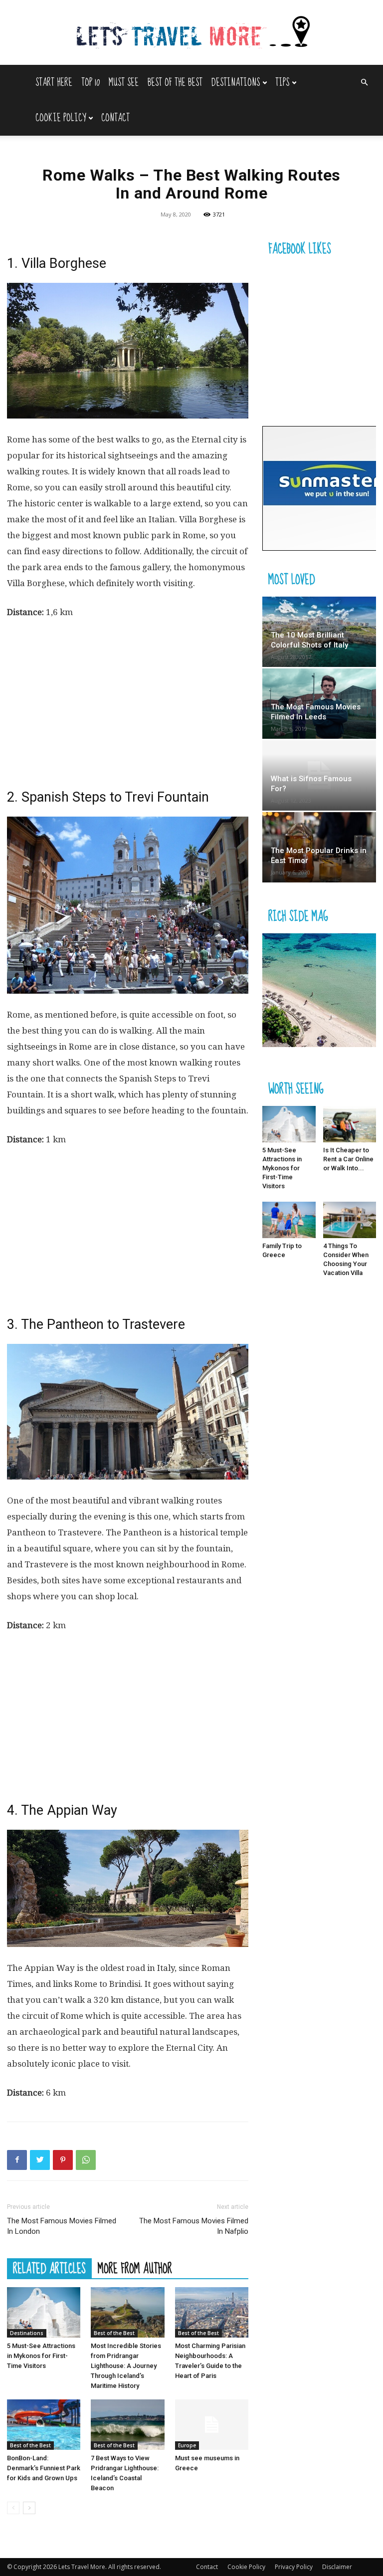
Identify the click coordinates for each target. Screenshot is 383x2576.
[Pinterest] (63, 2160)
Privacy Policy (294, 2567)
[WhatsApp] (86, 2160)
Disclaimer (337, 2567)
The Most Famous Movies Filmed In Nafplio (194, 2226)
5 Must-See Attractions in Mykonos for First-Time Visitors (41, 2356)
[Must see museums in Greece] (212, 2425)
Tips (282, 83)
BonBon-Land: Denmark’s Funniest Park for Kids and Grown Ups (44, 2468)
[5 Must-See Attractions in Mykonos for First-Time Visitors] (44, 2312)
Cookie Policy (61, 118)
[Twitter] (40, 2160)
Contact (115, 118)
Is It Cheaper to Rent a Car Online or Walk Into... (348, 1159)
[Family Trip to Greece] (289, 1220)
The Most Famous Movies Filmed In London (62, 2226)
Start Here (54, 83)
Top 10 (91, 83)
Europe (187, 2445)
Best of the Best (175, 83)
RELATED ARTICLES (49, 2268)
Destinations (236, 83)
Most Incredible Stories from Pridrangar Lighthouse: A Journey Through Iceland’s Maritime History (126, 2366)
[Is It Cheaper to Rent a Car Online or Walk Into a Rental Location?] (350, 1124)
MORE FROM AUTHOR (135, 2268)
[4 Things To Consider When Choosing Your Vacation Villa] (350, 1220)
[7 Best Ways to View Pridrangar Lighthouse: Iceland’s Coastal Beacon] (127, 2425)
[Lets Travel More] (191, 33)
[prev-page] (13, 2508)
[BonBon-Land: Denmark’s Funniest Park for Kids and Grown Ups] (44, 2425)
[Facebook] (17, 2160)
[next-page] (29, 2508)
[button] (364, 83)
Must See (124, 83)
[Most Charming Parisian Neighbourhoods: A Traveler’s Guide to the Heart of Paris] (212, 2312)
